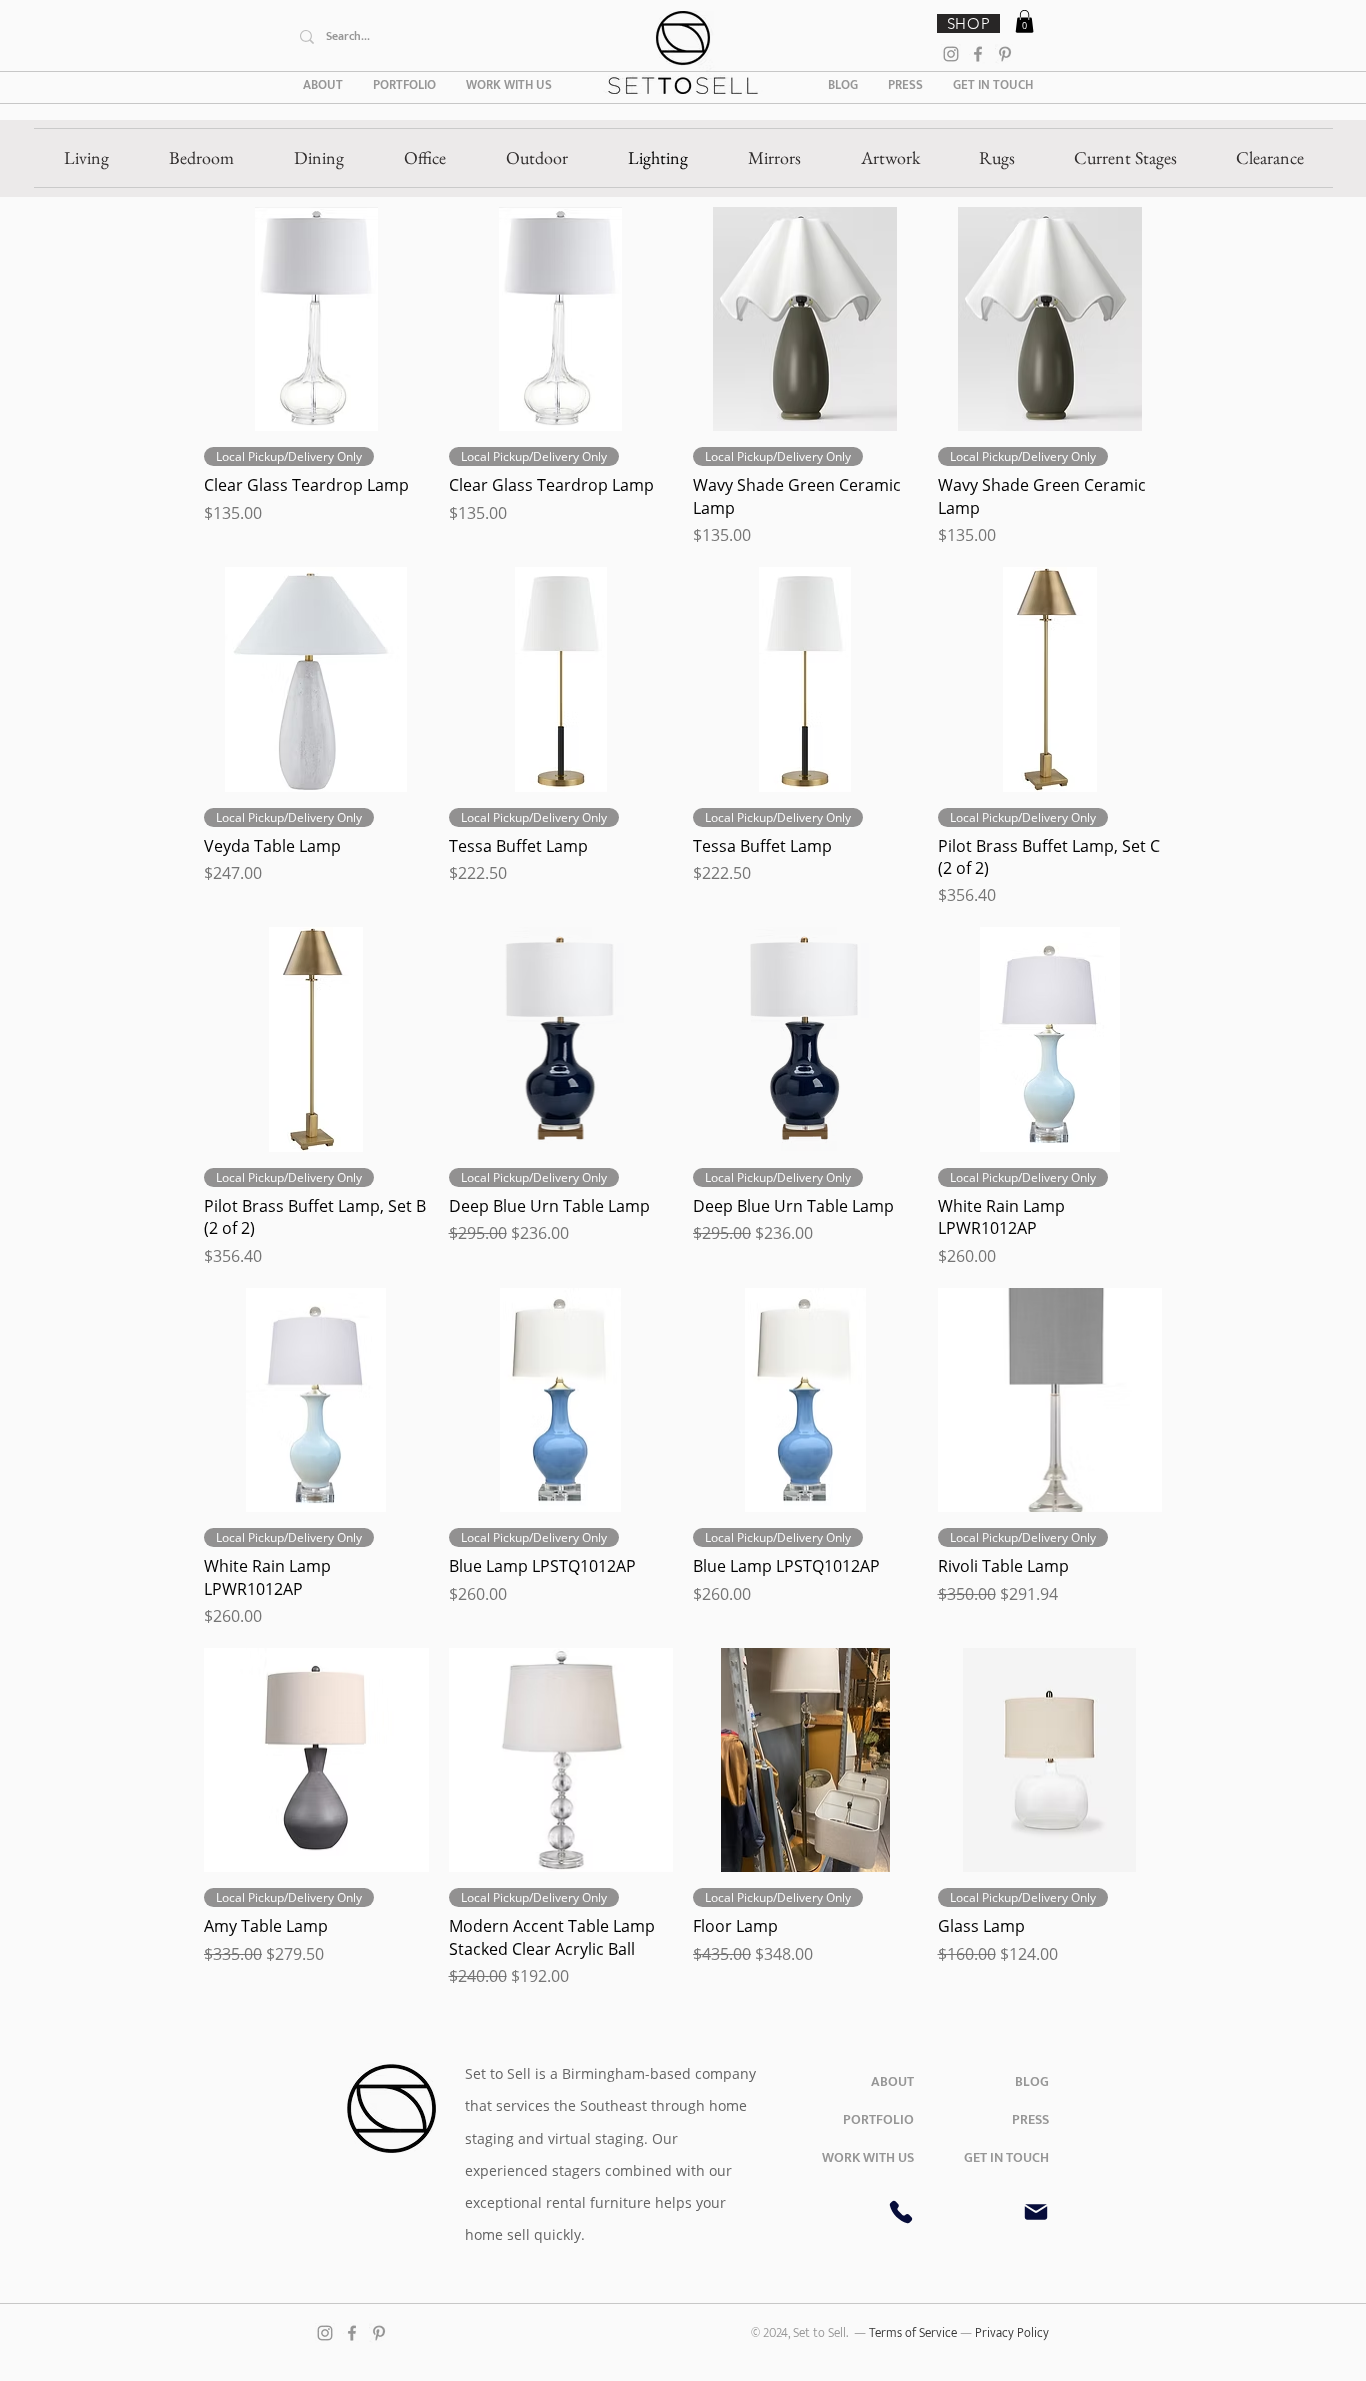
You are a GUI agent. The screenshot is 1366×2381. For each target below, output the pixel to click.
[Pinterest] (1005, 54)
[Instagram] (951, 54)
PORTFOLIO (878, 2119)
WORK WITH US (868, 2157)
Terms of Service (914, 2333)
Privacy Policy (1012, 2333)
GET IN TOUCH (1006, 2157)
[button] (1024, 21)
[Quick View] (316, 319)
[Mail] (1036, 2212)
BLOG (1032, 2081)
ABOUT (892, 2081)
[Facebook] (978, 54)
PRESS (1030, 2119)
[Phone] (901, 2212)
